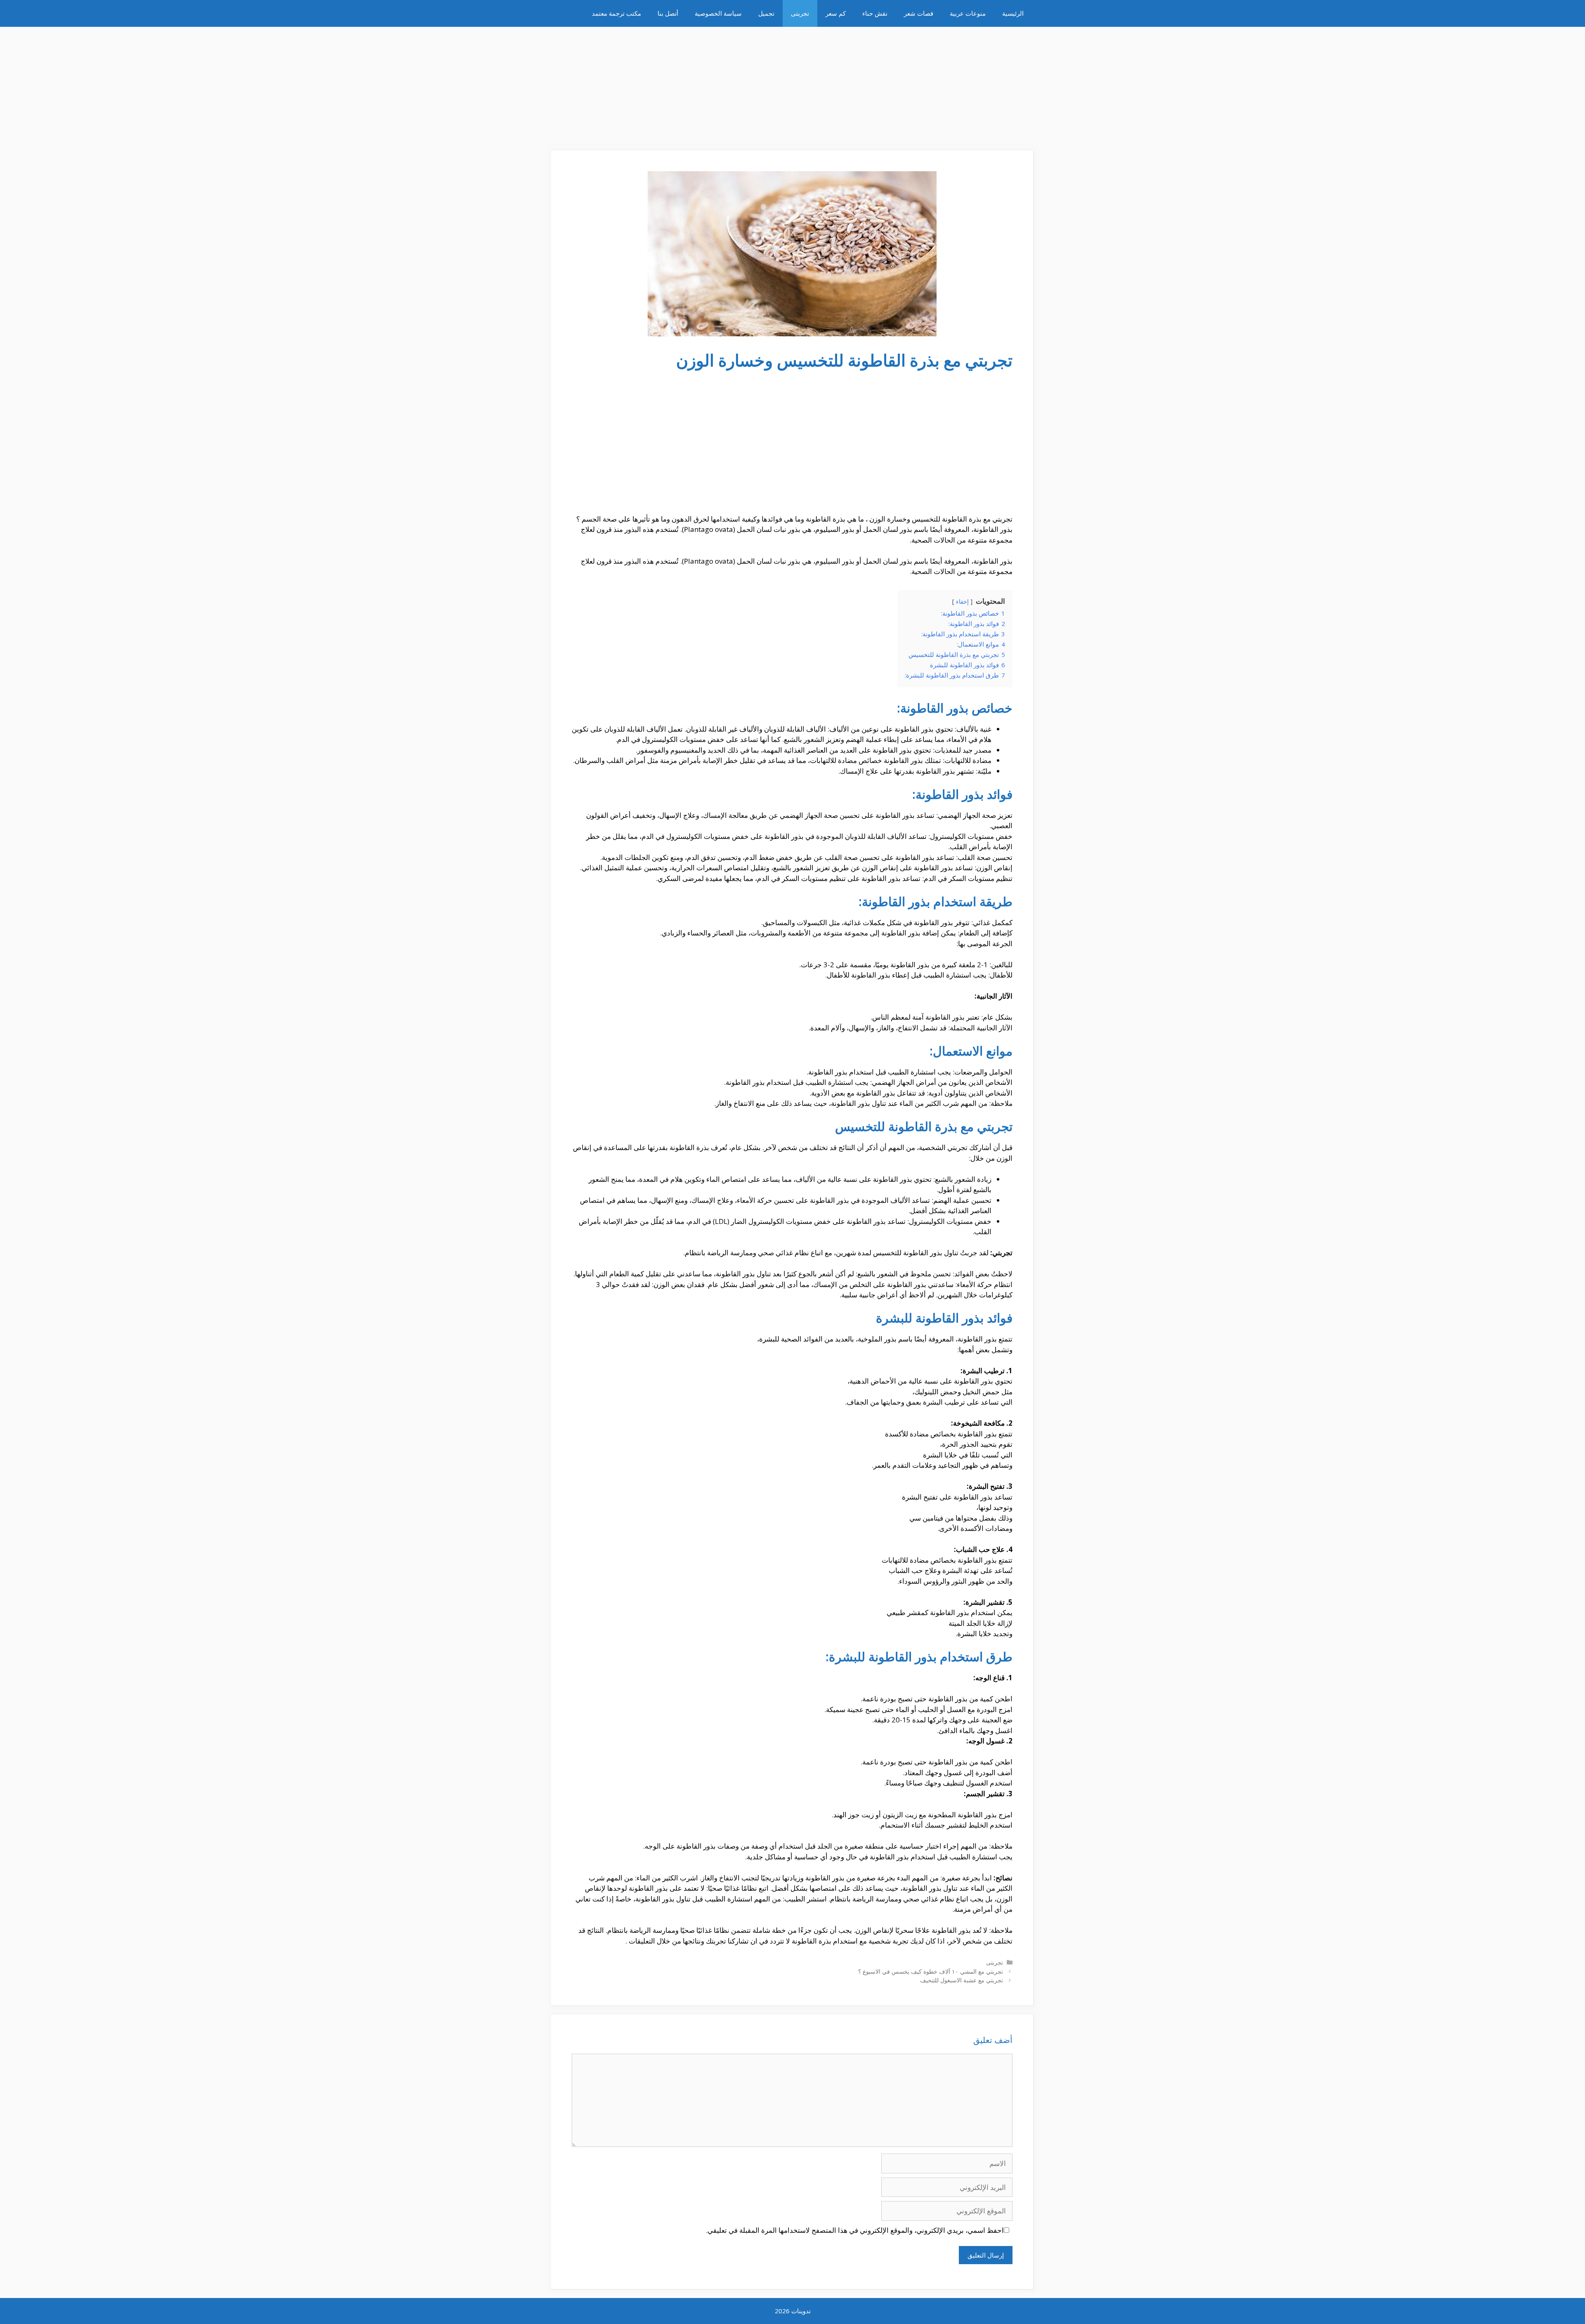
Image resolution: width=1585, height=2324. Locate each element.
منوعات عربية (968, 13)
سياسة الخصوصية (718, 13)
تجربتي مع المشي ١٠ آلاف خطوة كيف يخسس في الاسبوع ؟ (931, 1971)
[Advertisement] (792, 85)
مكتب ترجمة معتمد (616, 13)
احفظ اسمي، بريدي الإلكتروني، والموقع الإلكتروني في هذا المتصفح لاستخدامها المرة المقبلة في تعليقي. (855, 2230)
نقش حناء (875, 13)
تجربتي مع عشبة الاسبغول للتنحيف (962, 1980)
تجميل (766, 13)
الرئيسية (1013, 13)
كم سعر (836, 13)
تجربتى (800, 13)
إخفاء (962, 601)
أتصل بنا (668, 13)
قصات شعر (919, 13)
